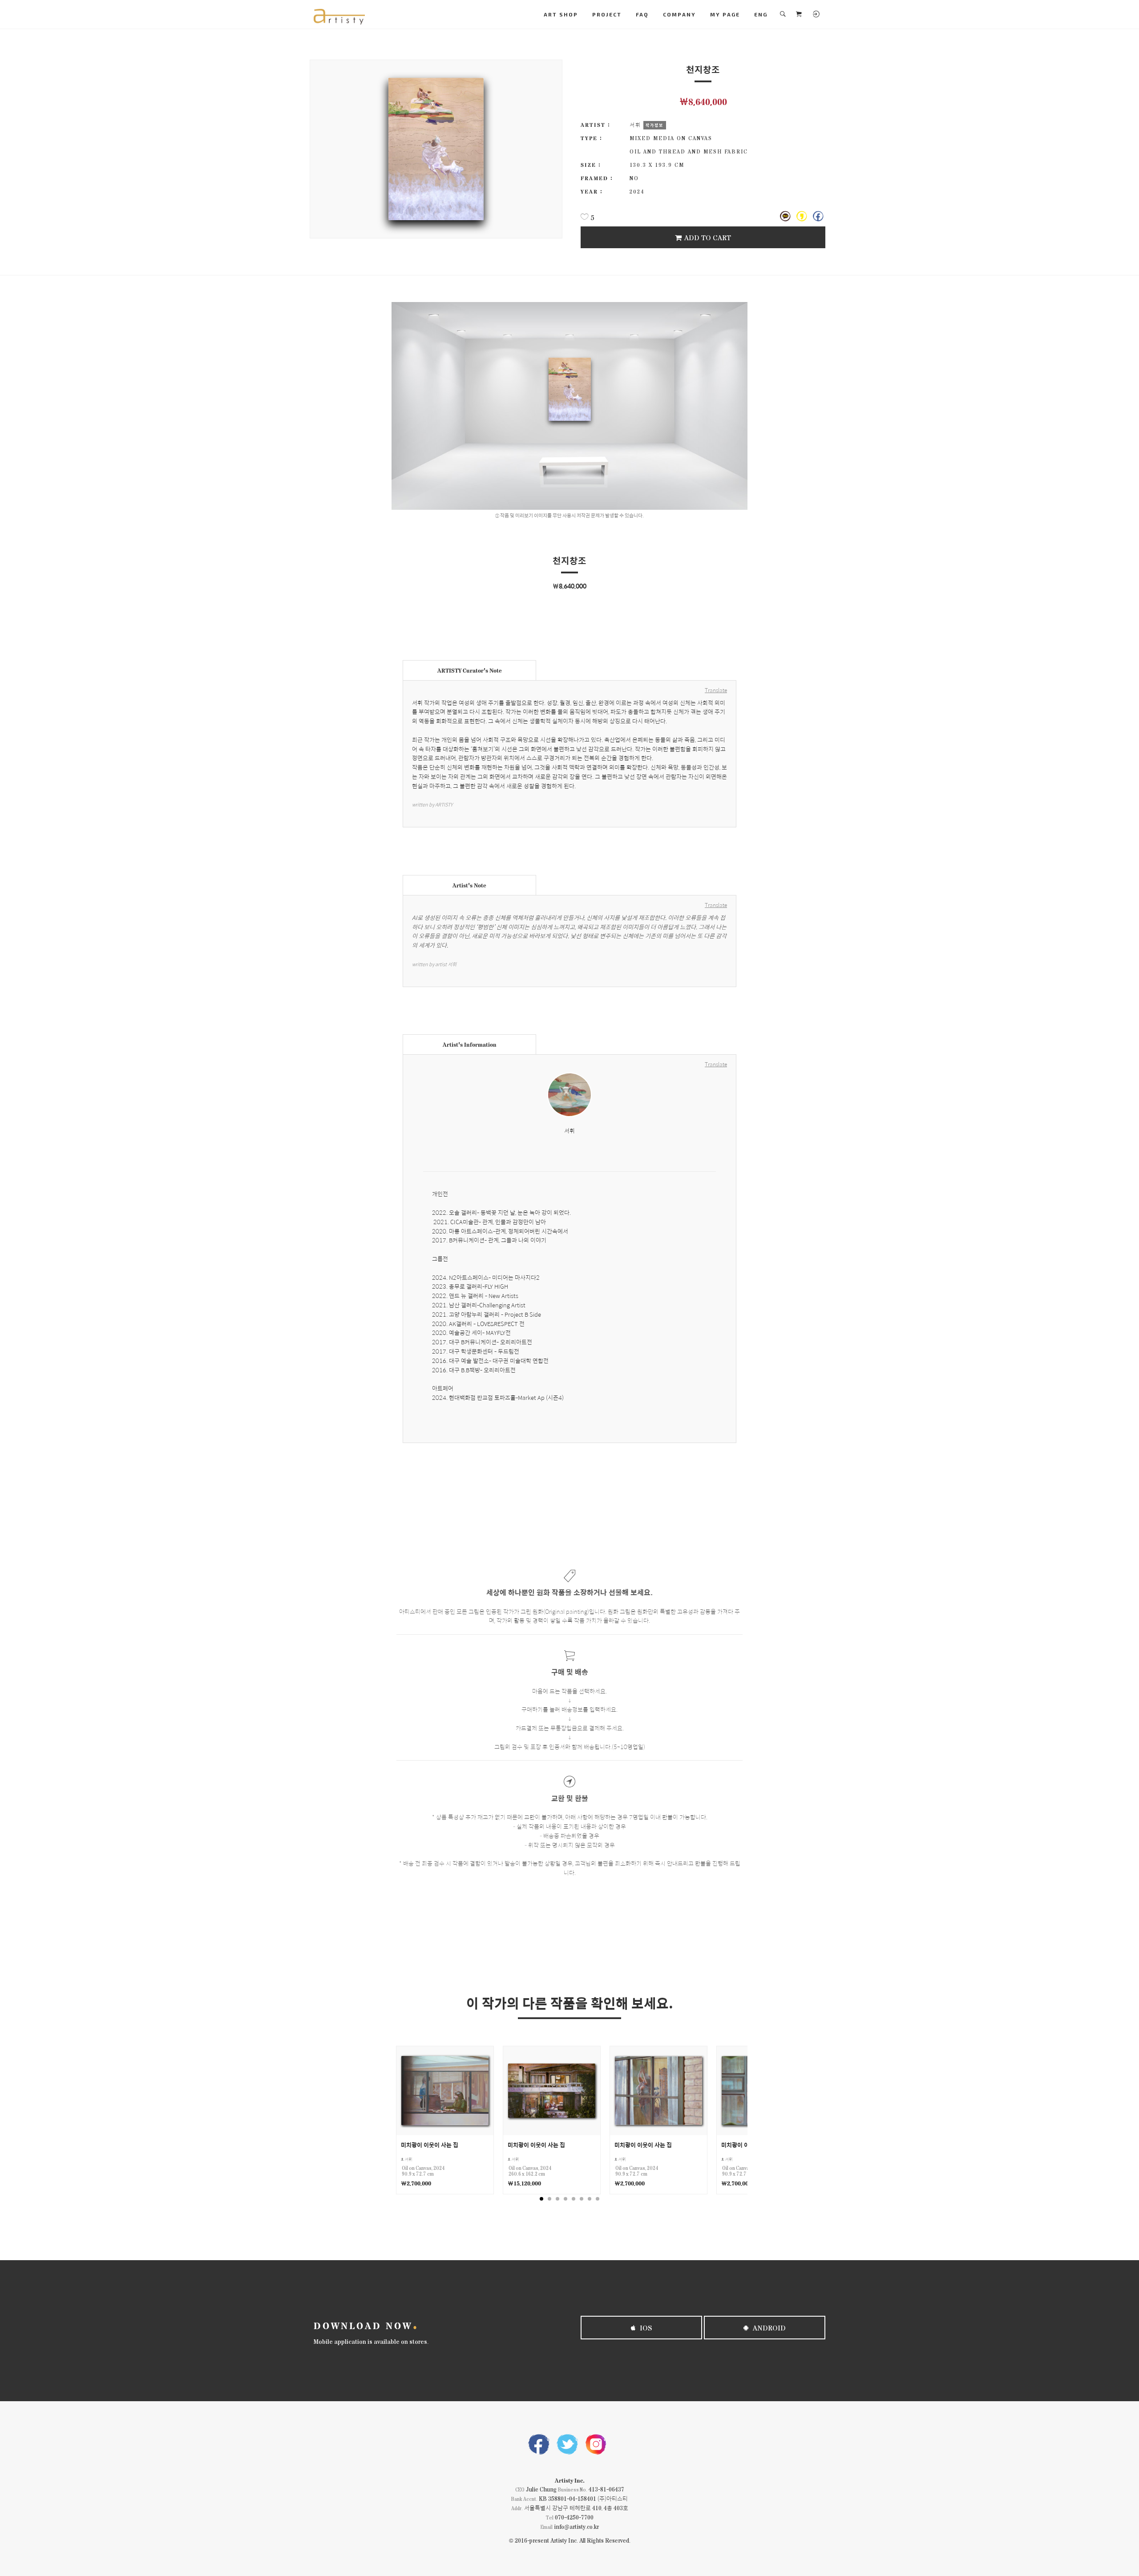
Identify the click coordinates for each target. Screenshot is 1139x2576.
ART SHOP (561, 14)
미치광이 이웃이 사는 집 (430, 2145)
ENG (761, 14)
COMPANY (679, 14)
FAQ (642, 14)
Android (768, 2328)
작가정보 (654, 125)
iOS (645, 2328)
